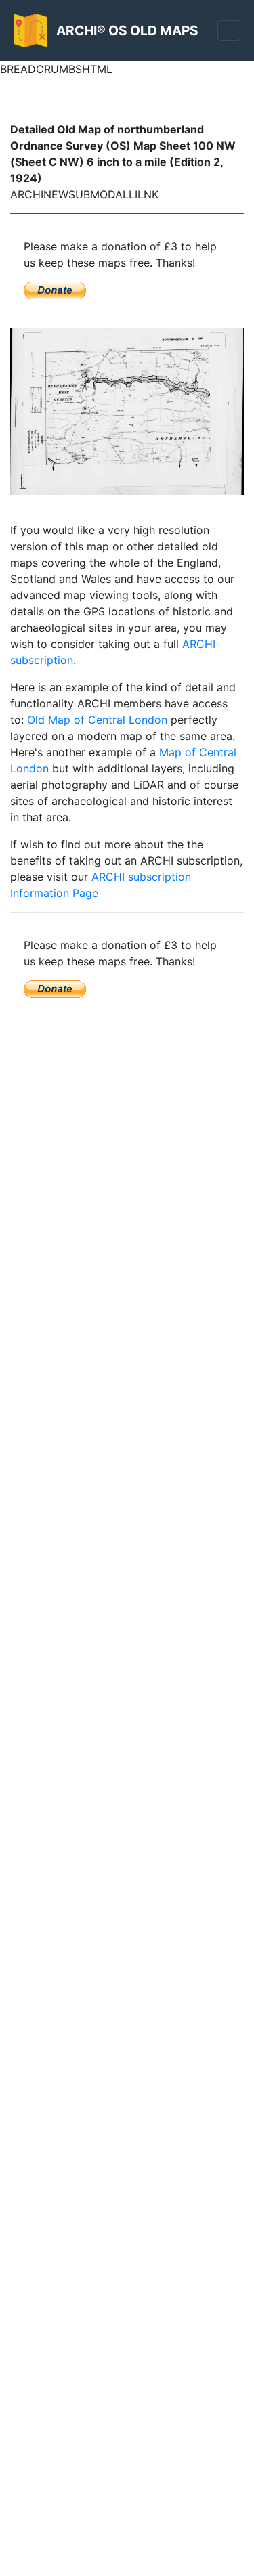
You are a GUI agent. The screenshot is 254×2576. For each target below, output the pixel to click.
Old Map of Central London (97, 720)
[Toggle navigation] (229, 30)
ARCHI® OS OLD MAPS (127, 30)
